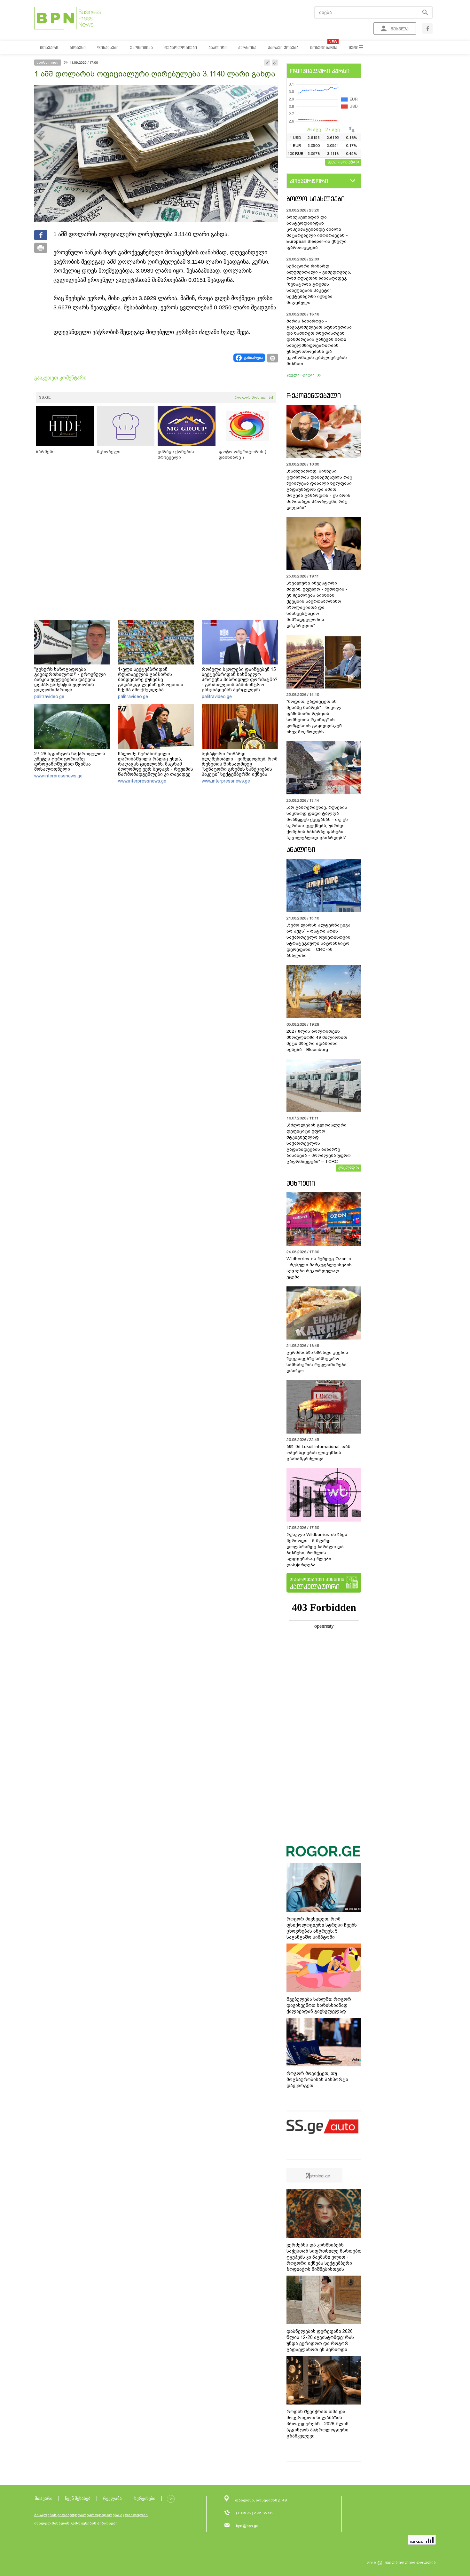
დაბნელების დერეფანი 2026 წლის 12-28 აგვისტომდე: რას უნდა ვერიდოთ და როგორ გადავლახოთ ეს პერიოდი (320, 2340)
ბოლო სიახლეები (316, 199)
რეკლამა (112, 2498)
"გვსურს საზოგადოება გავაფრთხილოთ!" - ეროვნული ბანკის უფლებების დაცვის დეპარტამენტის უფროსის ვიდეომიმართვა (70, 680)
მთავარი (44, 2498)
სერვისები (145, 2498)
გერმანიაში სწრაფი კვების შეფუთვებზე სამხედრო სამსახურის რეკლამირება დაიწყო (317, 1362)
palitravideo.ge (49, 696)
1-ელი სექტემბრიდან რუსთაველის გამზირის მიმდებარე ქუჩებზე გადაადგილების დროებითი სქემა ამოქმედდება (151, 680)
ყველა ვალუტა (341, 162)
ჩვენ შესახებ (78, 2498)
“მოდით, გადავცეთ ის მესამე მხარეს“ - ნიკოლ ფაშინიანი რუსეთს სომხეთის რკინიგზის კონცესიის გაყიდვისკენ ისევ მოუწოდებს (314, 717)
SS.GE (45, 397)
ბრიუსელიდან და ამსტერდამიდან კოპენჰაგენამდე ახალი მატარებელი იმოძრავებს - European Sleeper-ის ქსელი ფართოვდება (317, 232)
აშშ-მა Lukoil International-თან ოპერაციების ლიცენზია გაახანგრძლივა (318, 1453)
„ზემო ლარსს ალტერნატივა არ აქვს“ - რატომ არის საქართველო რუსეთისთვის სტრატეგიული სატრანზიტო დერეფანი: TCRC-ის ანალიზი (318, 940)
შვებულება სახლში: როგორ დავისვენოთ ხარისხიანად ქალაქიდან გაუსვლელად (319, 2005)
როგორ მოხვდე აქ (254, 397)
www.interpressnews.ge (58, 776)
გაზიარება (253, 358)
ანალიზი (301, 850)
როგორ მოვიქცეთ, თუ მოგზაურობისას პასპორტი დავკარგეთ (317, 2079)
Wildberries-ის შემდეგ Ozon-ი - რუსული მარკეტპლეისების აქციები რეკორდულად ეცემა (319, 1268)
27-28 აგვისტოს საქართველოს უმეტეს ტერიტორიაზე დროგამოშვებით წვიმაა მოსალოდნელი (70, 761)
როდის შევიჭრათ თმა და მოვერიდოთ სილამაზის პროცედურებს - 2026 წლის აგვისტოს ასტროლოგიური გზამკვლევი (317, 2424)
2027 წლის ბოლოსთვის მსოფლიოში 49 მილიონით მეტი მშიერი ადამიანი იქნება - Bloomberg (317, 1040)
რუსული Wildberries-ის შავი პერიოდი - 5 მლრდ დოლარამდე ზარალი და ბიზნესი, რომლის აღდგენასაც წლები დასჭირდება (317, 1550)
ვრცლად (347, 1167)
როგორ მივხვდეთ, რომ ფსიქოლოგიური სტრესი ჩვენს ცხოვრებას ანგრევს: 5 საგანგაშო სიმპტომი (322, 1928)
